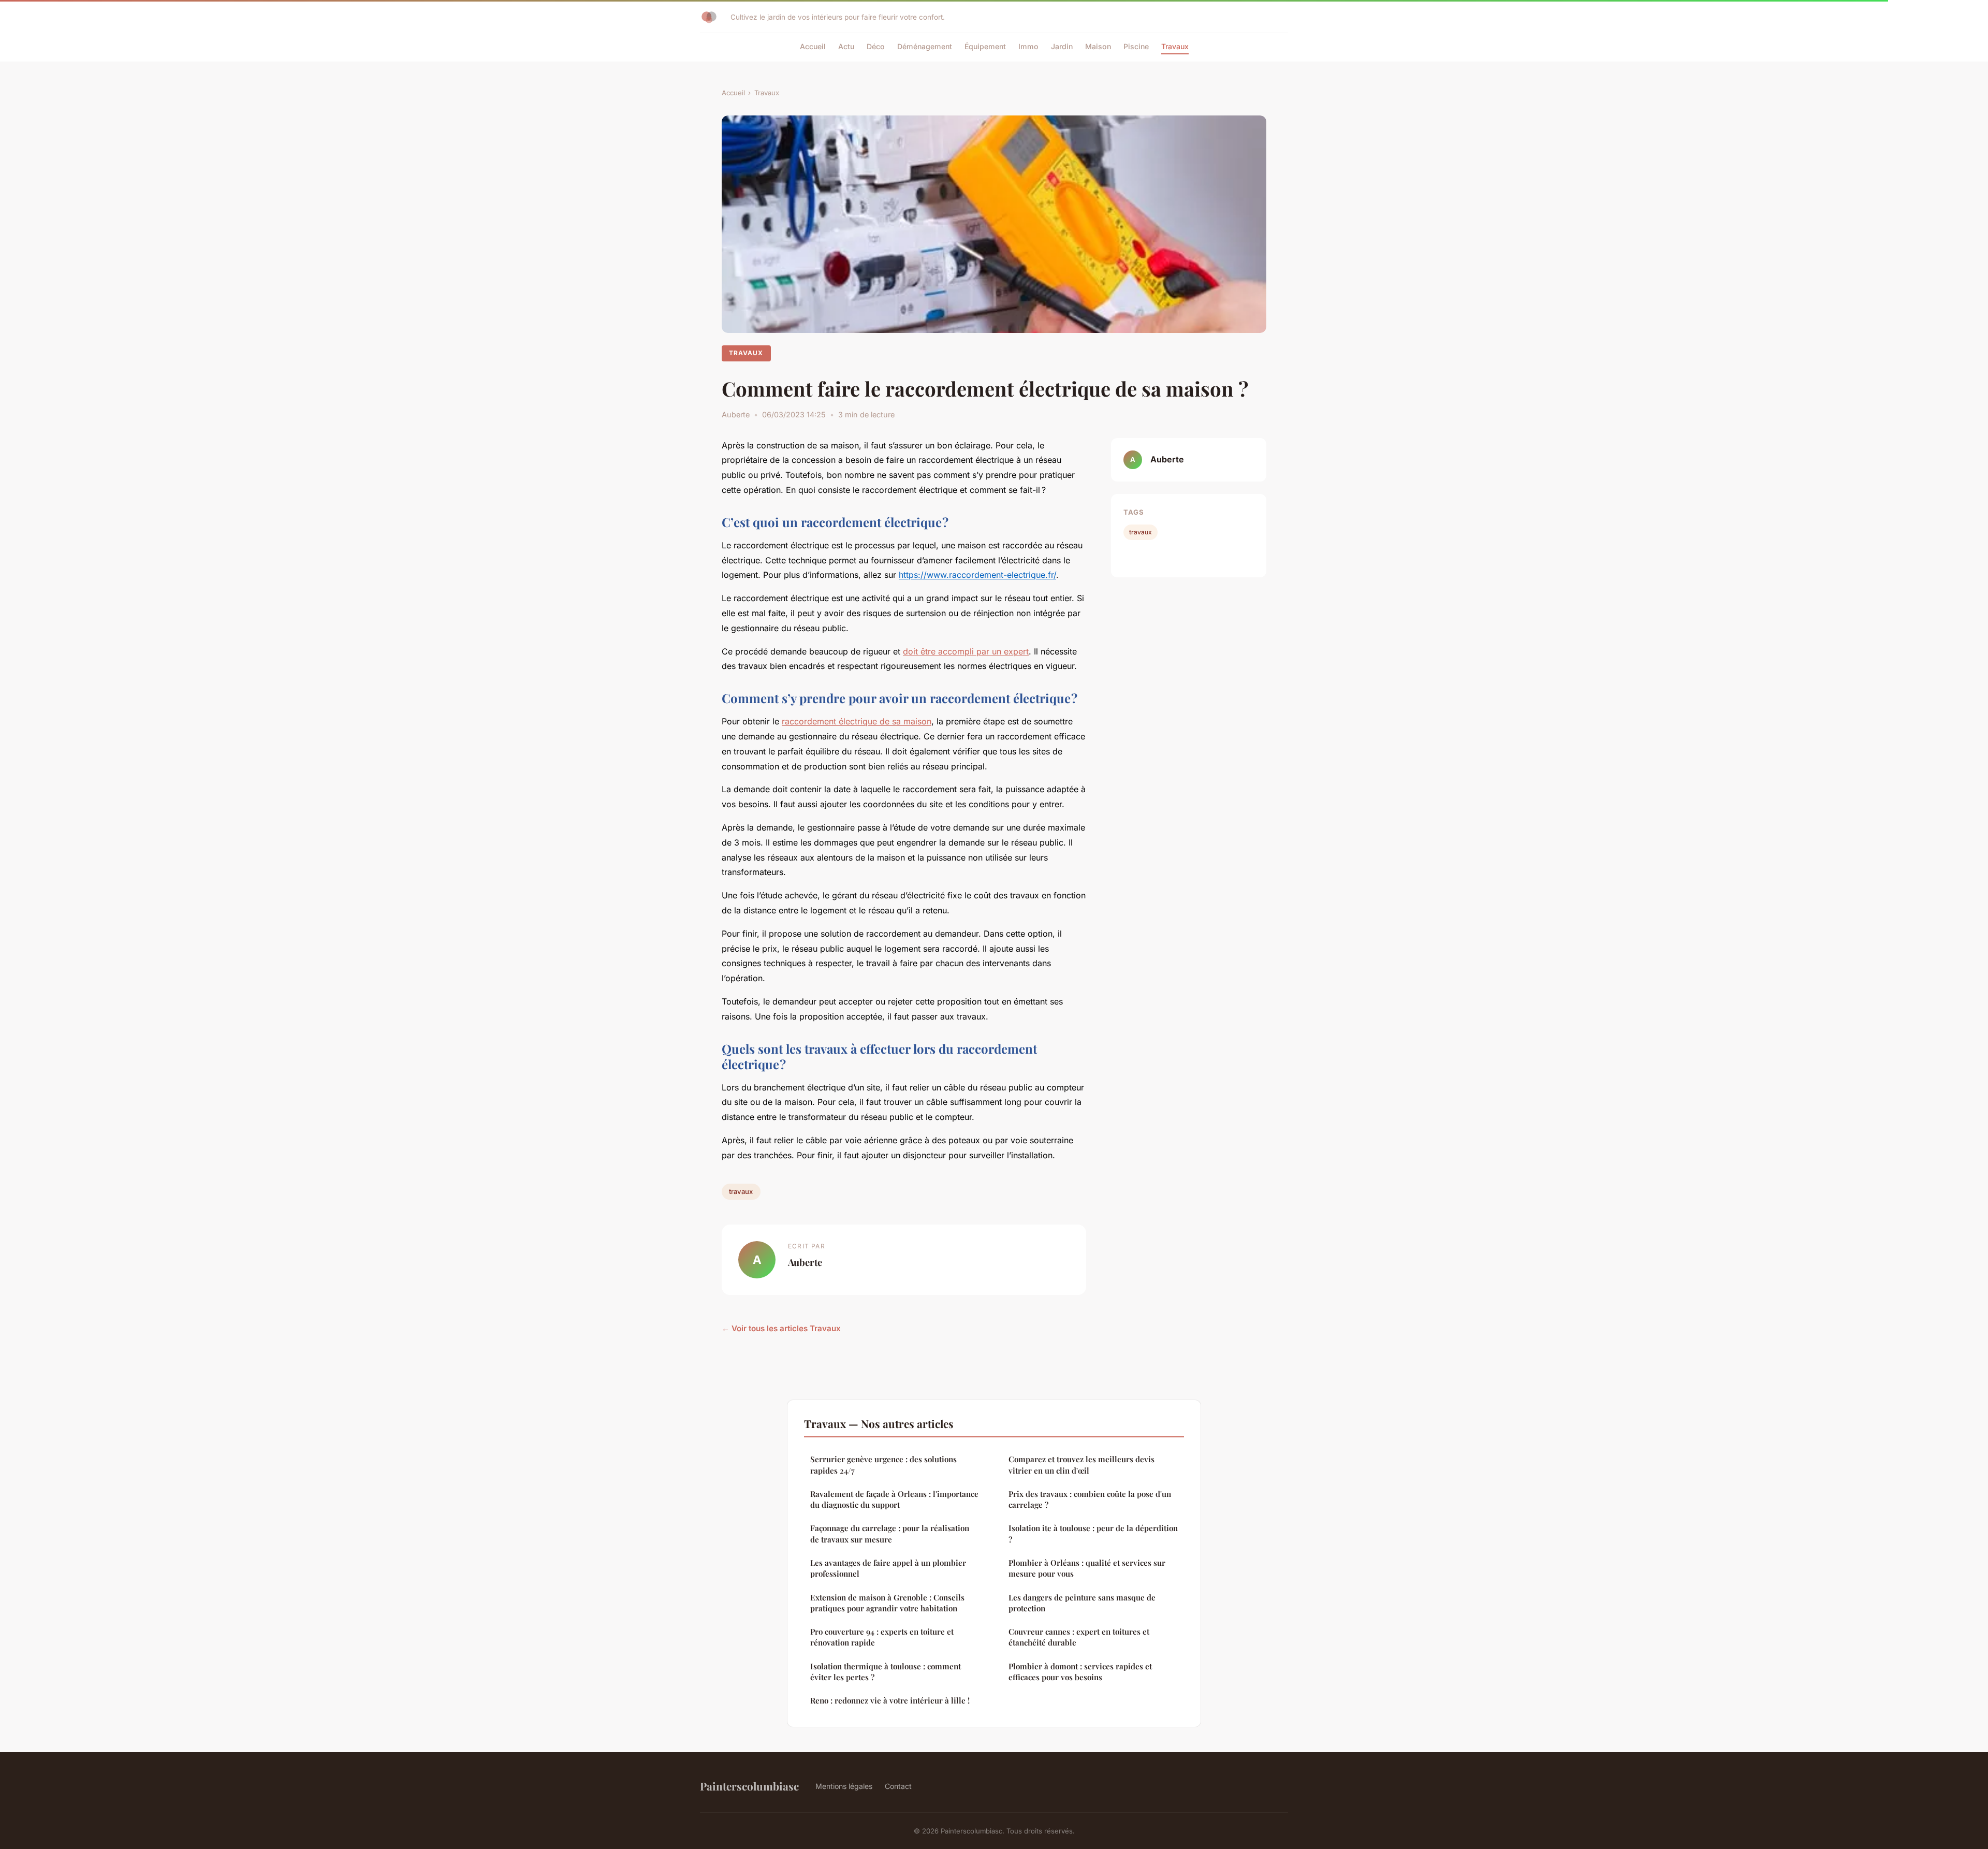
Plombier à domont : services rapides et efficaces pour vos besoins (1080, 1672)
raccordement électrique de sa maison (857, 721)
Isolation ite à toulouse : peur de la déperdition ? (1093, 1533)
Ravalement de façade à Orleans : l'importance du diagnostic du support (894, 1499)
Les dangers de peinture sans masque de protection (1082, 1603)
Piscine (1136, 46)
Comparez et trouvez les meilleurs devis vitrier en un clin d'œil (1081, 1465)
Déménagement (925, 46)
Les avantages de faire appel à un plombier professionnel (888, 1568)
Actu (846, 46)
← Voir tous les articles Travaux (781, 1328)
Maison (1098, 46)
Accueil (813, 46)
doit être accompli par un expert (966, 651)
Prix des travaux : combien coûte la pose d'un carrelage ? (1090, 1499)
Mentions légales (844, 1786)
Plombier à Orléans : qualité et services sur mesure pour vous (1087, 1568)
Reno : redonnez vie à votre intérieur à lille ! (890, 1700)
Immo (1028, 46)
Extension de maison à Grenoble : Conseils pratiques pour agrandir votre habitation (887, 1603)
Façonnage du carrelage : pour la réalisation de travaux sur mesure (890, 1533)
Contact (898, 1786)
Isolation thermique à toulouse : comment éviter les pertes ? (886, 1672)
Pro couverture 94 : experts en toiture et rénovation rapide (882, 1637)
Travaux (1175, 46)
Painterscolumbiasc (749, 1786)
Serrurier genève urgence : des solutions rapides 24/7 (883, 1465)
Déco (876, 46)
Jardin (1062, 46)
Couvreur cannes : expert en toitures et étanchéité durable (1079, 1637)
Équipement (985, 46)
